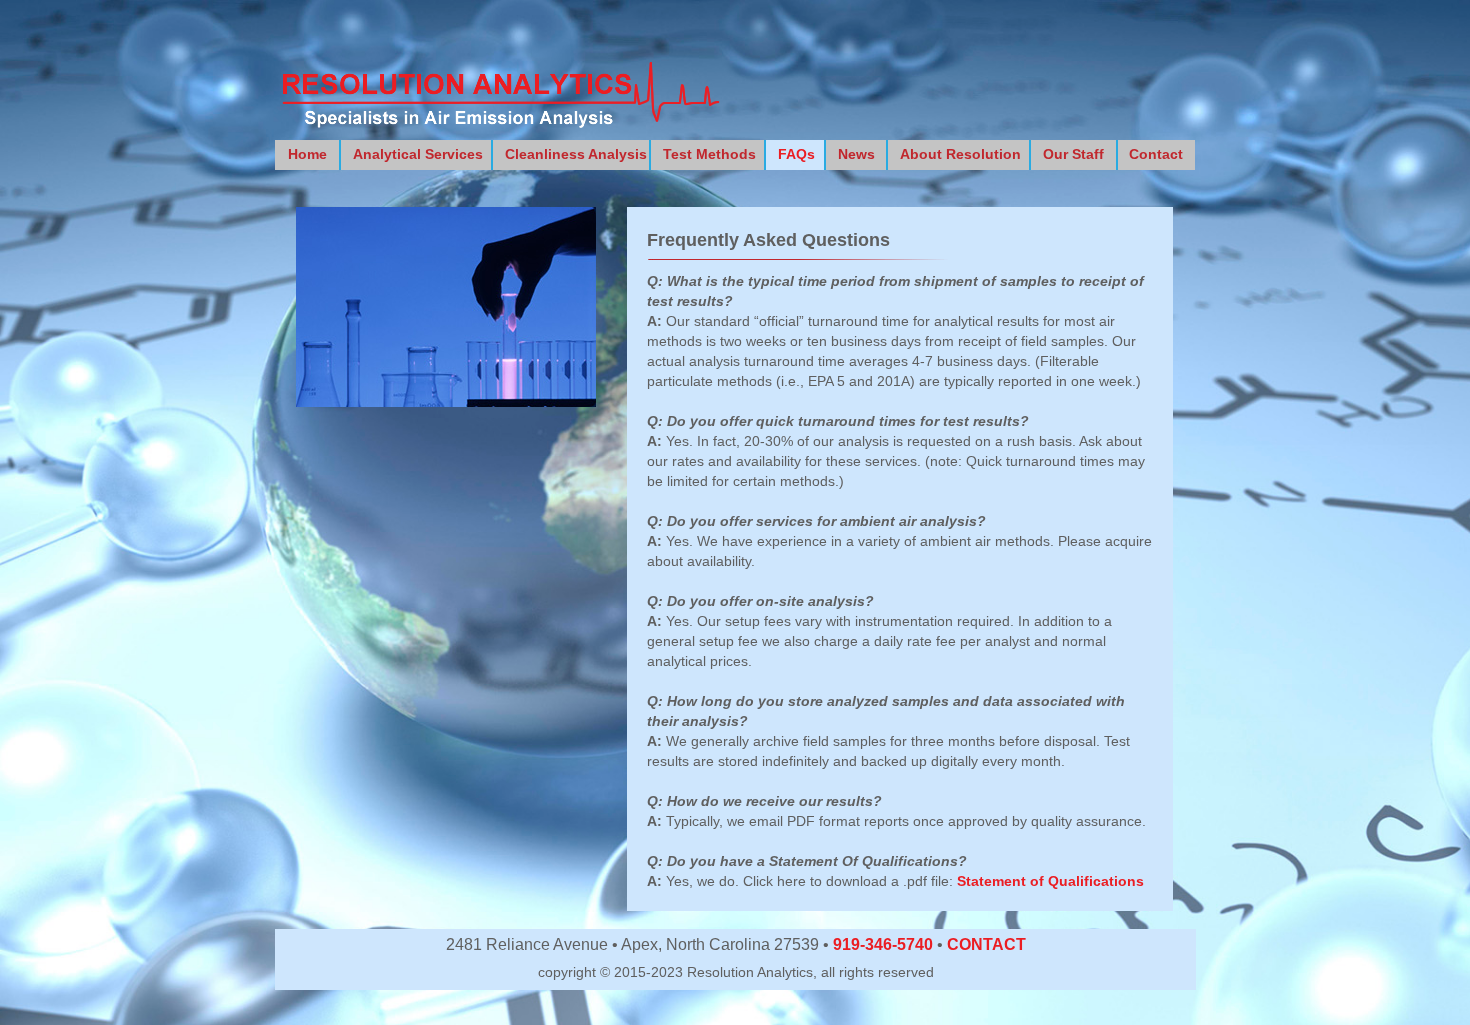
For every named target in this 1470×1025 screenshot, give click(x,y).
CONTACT (986, 944)
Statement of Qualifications (1050, 881)
